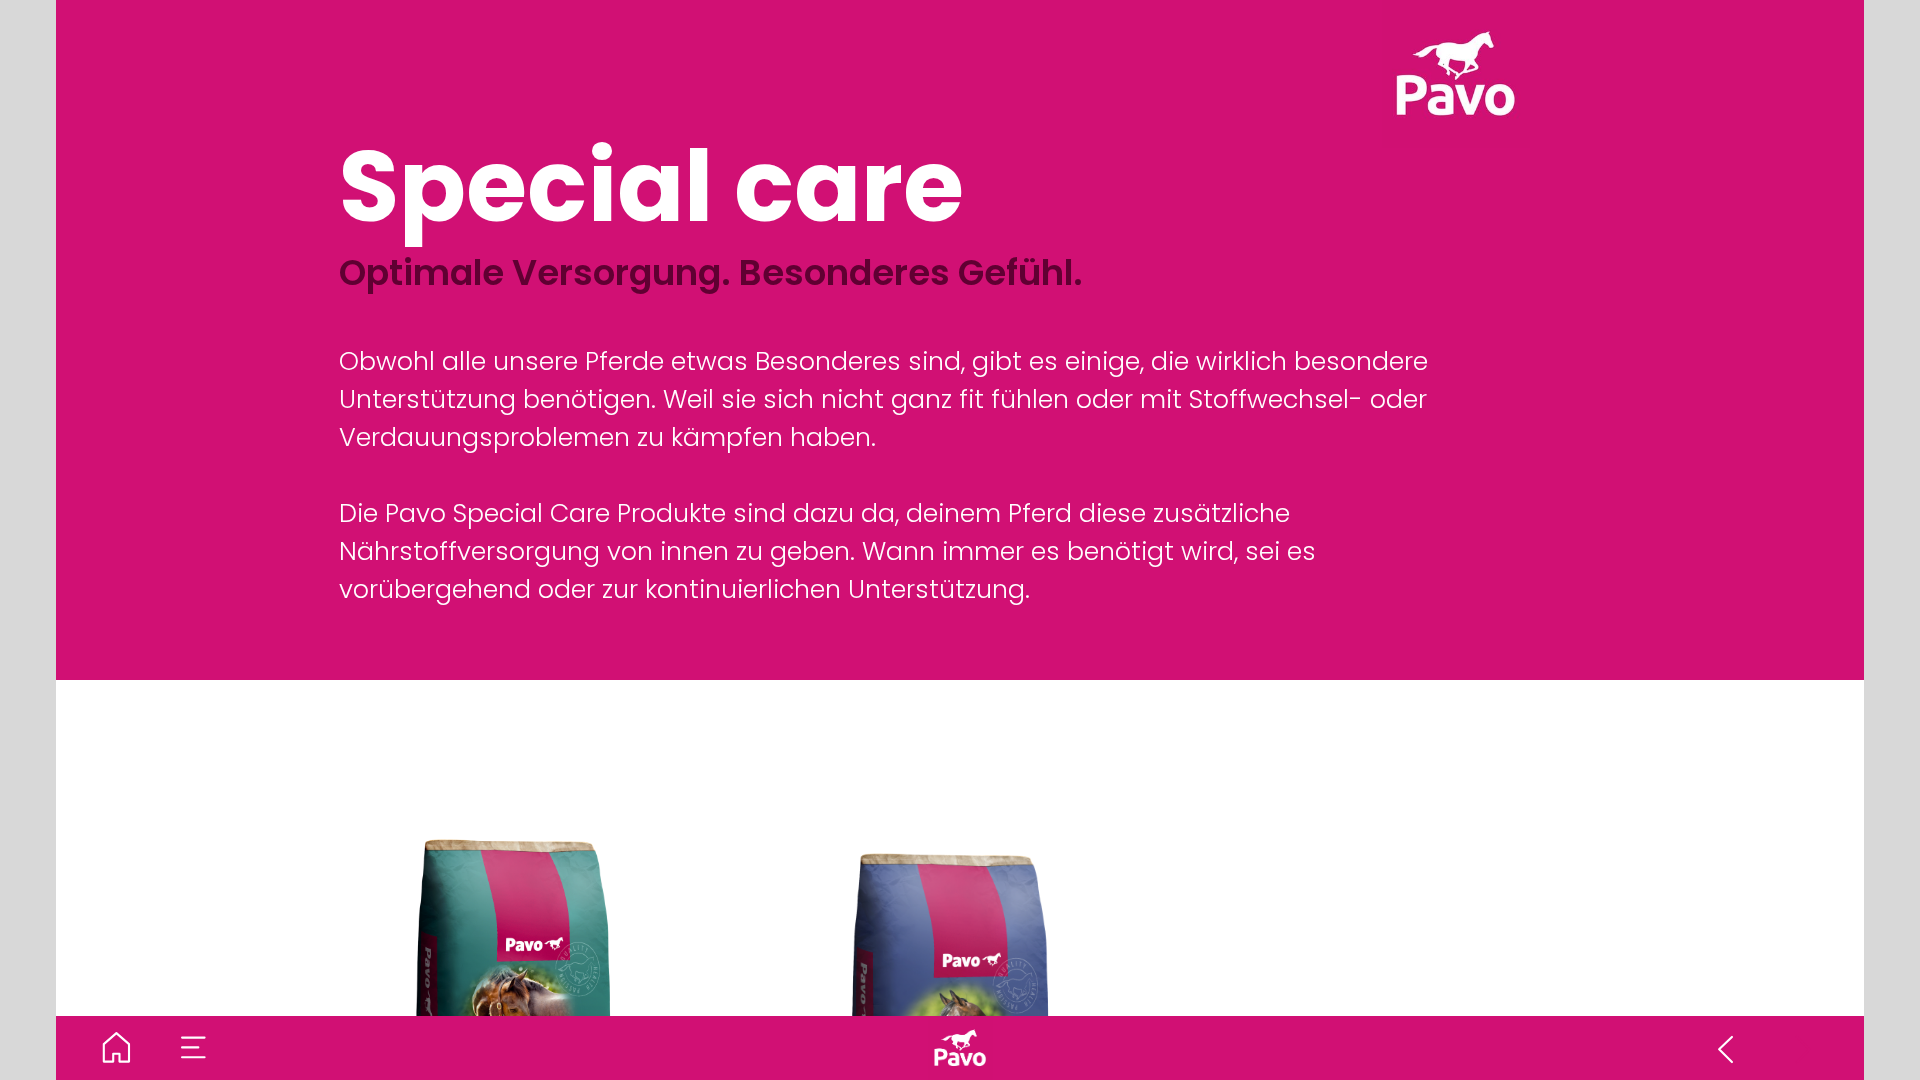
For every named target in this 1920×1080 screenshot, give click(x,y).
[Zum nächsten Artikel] (1804, 1048)
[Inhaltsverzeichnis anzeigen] (194, 1048)
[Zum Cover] (117, 1048)
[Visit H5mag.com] (960, 1048)
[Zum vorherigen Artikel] (1726, 1048)
